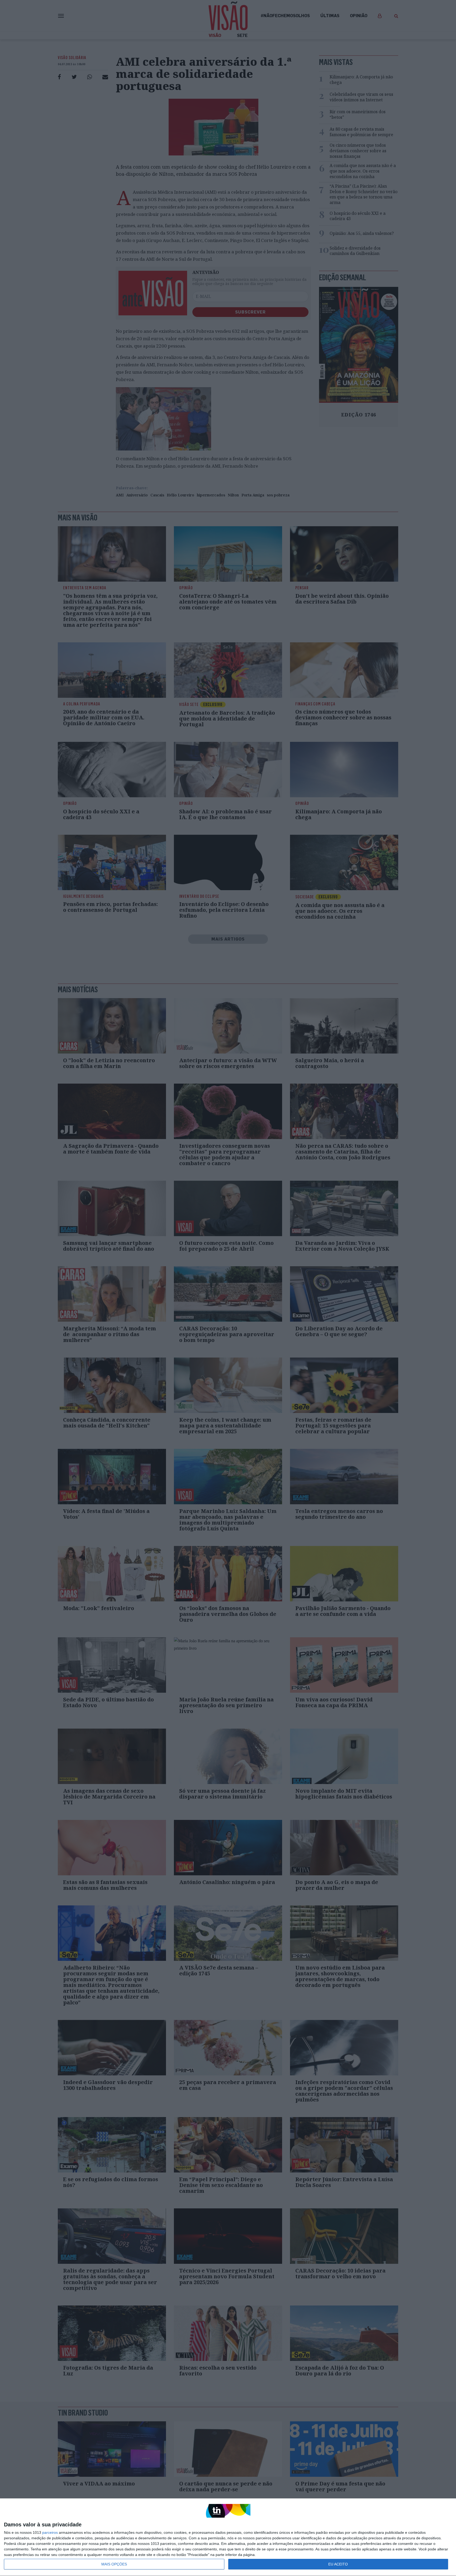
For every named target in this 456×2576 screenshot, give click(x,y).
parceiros (50, 2532)
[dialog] (228, 2537)
